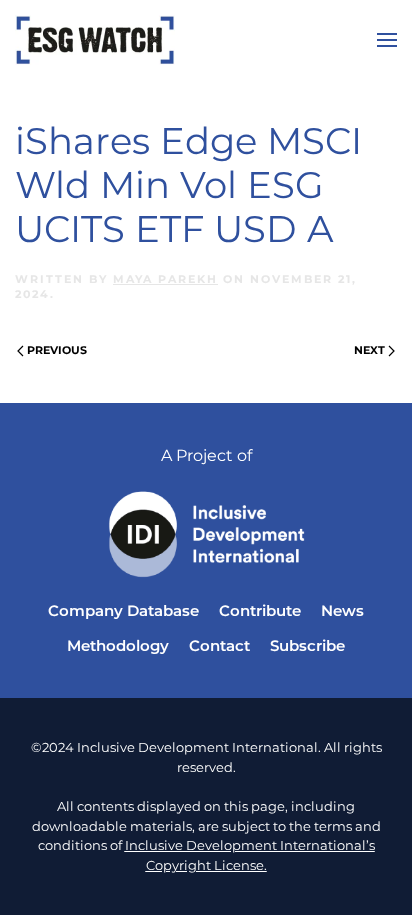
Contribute (260, 610)
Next (369, 350)
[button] (387, 40)
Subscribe (307, 645)
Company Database (123, 610)
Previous (57, 350)
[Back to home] (95, 40)
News (342, 610)
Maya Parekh (165, 279)
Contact (219, 645)
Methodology (118, 645)
